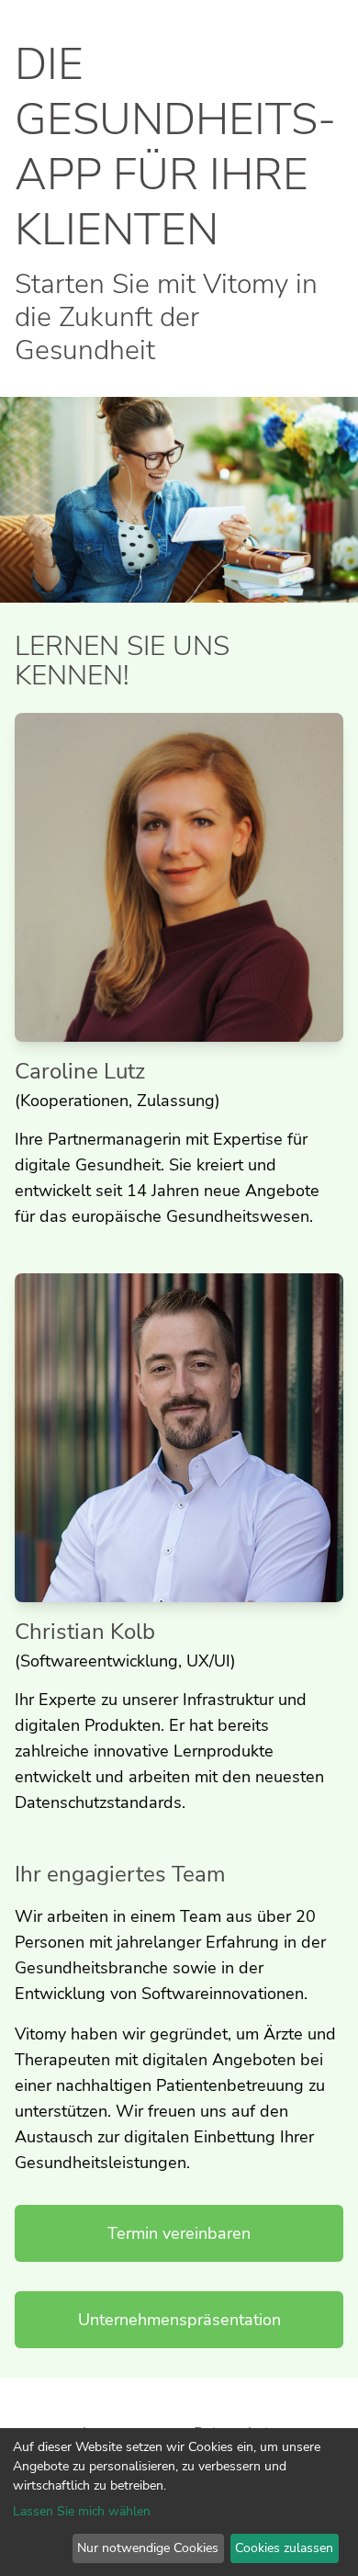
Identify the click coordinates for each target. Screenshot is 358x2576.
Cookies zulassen (284, 2548)
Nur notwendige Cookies (148, 2548)
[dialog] (179, 2502)
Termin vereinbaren (179, 2233)
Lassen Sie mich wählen (82, 2511)
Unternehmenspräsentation (179, 2320)
